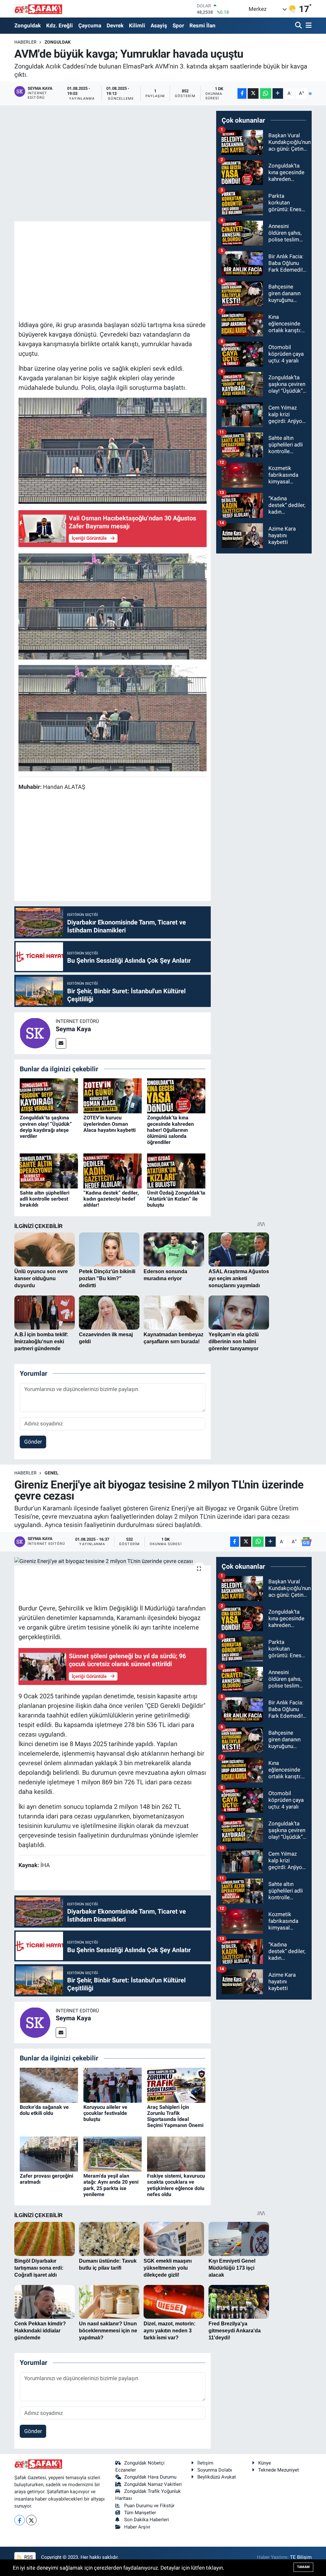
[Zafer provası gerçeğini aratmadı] (49, 2154)
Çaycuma (90, 25)
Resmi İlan (202, 25)
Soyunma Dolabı (215, 2470)
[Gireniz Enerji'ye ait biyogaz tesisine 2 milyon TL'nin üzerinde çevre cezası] (113, 1561)
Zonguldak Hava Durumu (150, 2477)
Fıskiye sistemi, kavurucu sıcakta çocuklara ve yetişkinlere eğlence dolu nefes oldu (176, 2185)
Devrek (115, 25)
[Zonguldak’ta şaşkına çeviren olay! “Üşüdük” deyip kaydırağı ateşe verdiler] (49, 1095)
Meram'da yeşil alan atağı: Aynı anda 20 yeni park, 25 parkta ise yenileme (111, 2185)
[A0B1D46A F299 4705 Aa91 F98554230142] (113, 450)
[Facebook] (20, 2520)
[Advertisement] (134, 270)
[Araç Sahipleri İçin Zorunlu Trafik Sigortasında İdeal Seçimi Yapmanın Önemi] (176, 2085)
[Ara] (299, 26)
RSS (28, 2557)
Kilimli (137, 25)
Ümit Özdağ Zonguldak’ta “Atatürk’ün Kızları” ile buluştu (176, 1199)
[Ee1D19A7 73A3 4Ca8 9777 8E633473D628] (113, 717)
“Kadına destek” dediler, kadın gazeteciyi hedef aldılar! (111, 1199)
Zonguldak (28, 25)
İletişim (205, 2463)
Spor (178, 25)
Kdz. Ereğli (60, 25)
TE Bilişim (301, 2557)
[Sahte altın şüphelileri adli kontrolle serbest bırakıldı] (49, 1170)
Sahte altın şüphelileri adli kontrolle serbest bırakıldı (45, 1199)
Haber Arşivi (137, 2527)
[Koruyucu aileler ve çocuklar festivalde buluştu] (113, 2085)
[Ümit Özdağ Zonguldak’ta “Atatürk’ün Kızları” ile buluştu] (176, 1170)
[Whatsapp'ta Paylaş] (266, 93)
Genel (52, 1473)
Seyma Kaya (73, 1029)
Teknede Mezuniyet (279, 2470)
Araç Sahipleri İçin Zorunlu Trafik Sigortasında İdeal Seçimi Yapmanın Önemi (175, 2116)
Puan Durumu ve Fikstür (149, 2506)
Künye (265, 2463)
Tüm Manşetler (140, 2513)
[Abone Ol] (310, 94)
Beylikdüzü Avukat (217, 2477)
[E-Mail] (61, 1043)
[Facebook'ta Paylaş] (242, 93)
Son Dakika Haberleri (147, 2520)
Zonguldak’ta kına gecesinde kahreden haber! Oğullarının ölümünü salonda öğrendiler (170, 1130)
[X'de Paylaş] (253, 93)
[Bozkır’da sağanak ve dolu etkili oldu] (49, 2085)
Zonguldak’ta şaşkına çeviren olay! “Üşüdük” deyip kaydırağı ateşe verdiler (46, 1127)
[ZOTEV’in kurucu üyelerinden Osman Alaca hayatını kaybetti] (113, 1095)
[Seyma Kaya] (35, 1033)
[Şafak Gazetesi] (38, 9)
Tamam (303, 2567)
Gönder (33, 1442)
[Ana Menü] (308, 26)
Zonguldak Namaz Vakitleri (153, 2484)
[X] (31, 2520)
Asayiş (159, 25)
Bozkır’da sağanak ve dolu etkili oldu (44, 2110)
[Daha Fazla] (278, 93)
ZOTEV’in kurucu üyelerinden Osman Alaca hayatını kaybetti (110, 1124)
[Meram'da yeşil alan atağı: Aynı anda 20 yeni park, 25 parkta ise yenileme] (113, 2154)
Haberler (25, 42)
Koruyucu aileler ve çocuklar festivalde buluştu (105, 2113)
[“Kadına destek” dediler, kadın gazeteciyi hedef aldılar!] (113, 1170)
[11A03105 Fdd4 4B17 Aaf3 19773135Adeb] (113, 606)
